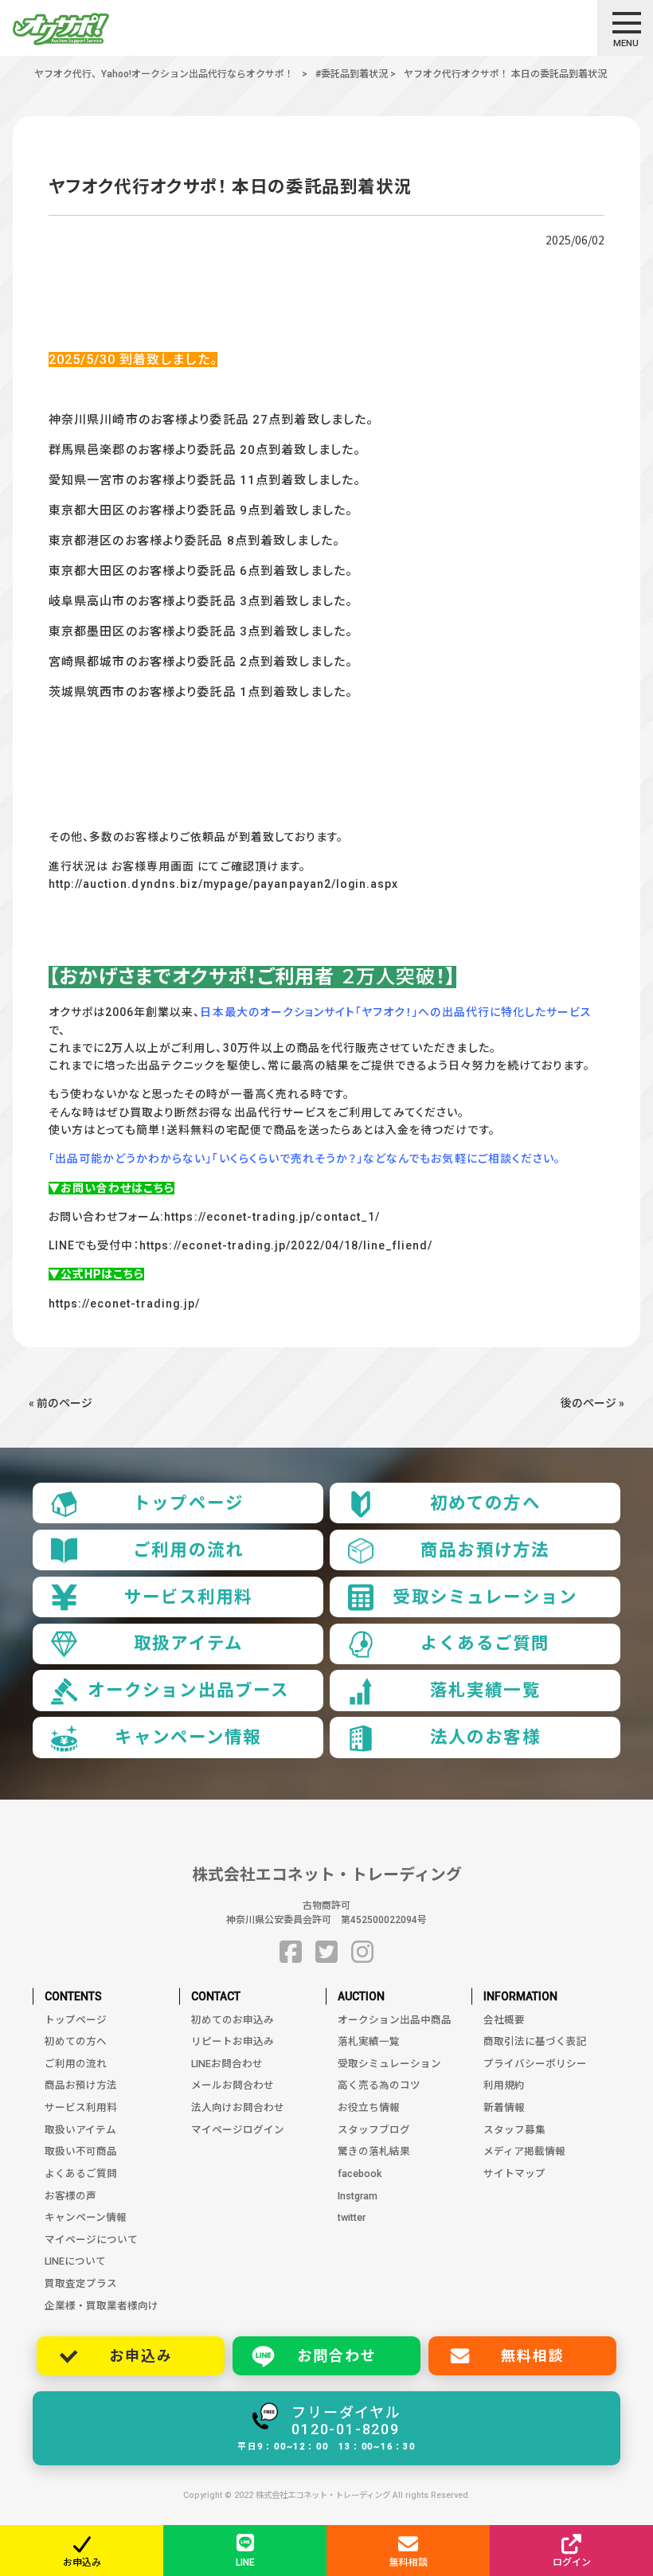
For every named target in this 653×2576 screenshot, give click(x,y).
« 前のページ (61, 1403)
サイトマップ (514, 2173)
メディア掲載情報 (524, 2151)
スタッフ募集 (514, 2130)
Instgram (358, 2196)
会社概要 (504, 2020)
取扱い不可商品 (81, 2151)
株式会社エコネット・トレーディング (327, 1875)
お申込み (141, 2356)
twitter (352, 2217)
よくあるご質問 (485, 1643)
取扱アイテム (188, 1643)
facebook (360, 2173)
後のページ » (592, 1403)
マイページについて (91, 2240)
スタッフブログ (374, 2130)
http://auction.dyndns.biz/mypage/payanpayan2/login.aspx (224, 884)
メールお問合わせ (233, 2085)
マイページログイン (238, 2130)
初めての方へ (485, 1503)
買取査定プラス (81, 2283)
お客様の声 (70, 2196)
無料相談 (532, 2356)
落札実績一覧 (485, 1690)
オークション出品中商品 (395, 2020)
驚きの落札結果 (374, 2151)
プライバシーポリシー (535, 2064)
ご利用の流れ (188, 1550)
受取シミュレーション (485, 1597)
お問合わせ (336, 2356)
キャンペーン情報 (188, 1737)
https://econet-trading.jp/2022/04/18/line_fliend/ (286, 1245)
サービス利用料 (189, 1597)
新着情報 (504, 2107)
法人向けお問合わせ (238, 2107)
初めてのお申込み (233, 2020)
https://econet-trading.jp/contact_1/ (272, 1217)
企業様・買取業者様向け (102, 2306)
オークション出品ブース (189, 1690)
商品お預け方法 (485, 1550)
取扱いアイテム (80, 2130)
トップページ (188, 1503)
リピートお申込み (233, 2041)
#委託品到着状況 (352, 74)
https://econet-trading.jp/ (124, 1304)
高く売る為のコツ (379, 2085)
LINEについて (75, 2261)
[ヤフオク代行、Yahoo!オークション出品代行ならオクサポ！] (82, 29)
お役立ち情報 (369, 2107)
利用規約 (504, 2085)
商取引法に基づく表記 (535, 2041)
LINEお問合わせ (227, 2064)
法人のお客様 (485, 1737)
